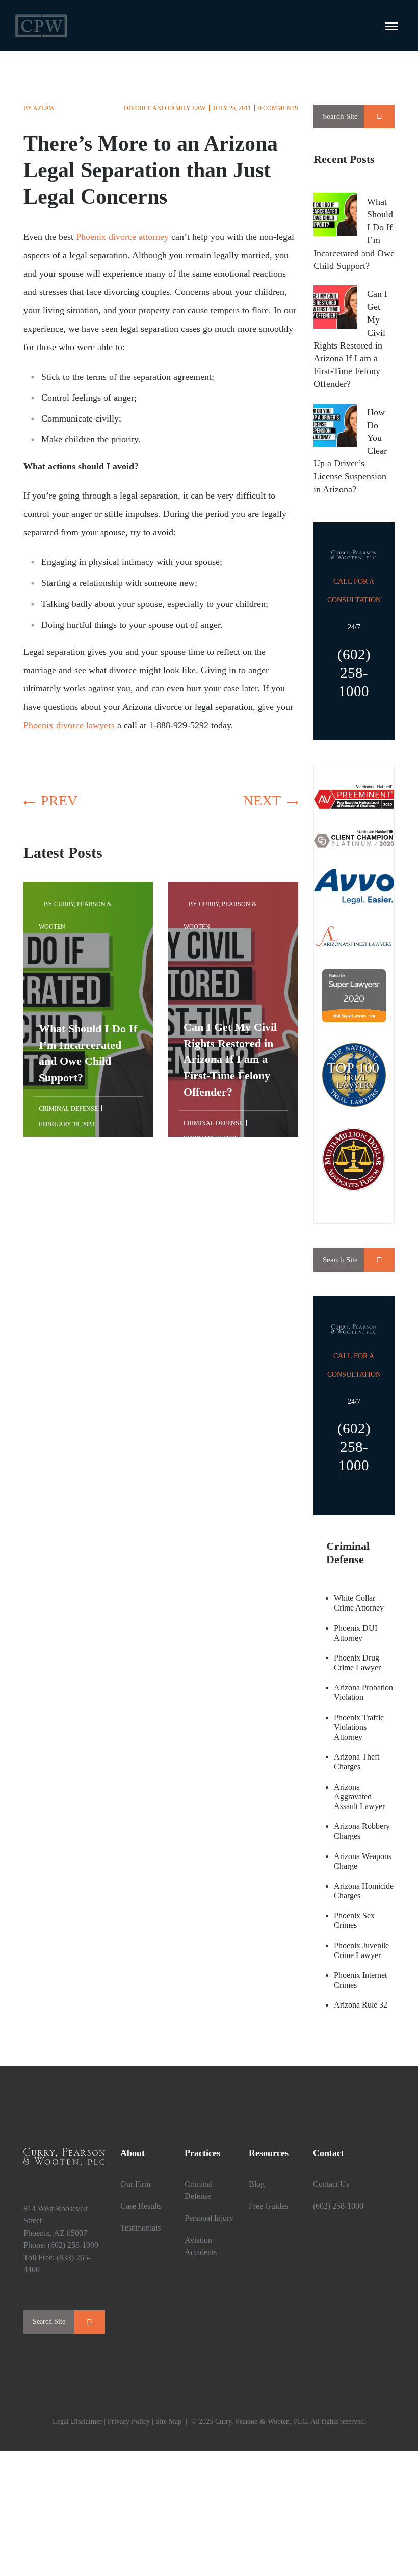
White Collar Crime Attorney (359, 1603)
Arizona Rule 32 (361, 2005)
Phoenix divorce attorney (122, 237)
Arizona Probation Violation (363, 1692)
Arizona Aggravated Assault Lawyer (359, 1797)
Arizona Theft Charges (357, 1762)
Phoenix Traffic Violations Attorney (359, 1727)
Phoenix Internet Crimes (360, 1980)
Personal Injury (209, 2218)
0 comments (278, 108)
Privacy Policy (129, 2422)
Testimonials (140, 2228)
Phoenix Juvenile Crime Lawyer (361, 1950)
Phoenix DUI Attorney (356, 1633)
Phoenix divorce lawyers (69, 725)
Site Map (168, 2422)
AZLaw (44, 108)
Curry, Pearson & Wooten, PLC (261, 2422)
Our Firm (135, 2184)
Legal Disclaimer (77, 2422)
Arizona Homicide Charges (364, 1891)
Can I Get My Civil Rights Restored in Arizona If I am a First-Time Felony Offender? (230, 948)
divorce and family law (165, 108)
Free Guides (268, 2206)
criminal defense (68, 1109)
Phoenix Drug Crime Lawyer (357, 1663)
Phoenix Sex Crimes (354, 1920)
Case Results (141, 2206)
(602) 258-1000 (73, 2245)
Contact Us (331, 2184)
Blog (257, 2184)
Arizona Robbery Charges (362, 1831)
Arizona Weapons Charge (363, 1861)
